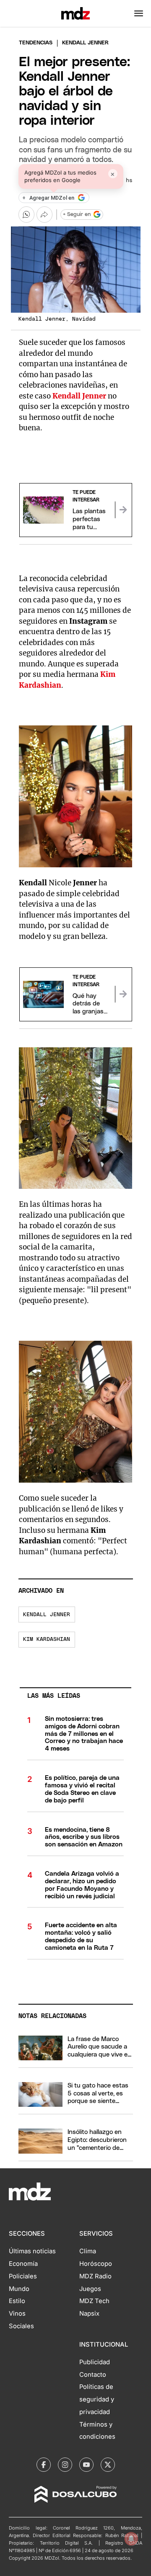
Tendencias (36, 43)
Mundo (19, 2289)
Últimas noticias (32, 2251)
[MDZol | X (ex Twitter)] (108, 2465)
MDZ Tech (94, 2301)
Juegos (90, 2289)
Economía (23, 2264)
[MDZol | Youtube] (86, 2465)
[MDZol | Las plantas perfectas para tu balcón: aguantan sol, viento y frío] (123, 510)
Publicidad (95, 2362)
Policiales (23, 2276)
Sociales (21, 2326)
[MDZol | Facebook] (44, 2465)
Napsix (89, 2314)
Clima (88, 2251)
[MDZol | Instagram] (65, 2465)
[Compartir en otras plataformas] (44, 214)
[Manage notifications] (131, 2539)
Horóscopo (96, 2264)
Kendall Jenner (47, 1615)
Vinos (17, 2314)
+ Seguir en (77, 215)
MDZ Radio (95, 2276)
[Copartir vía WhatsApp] (26, 214)
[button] (139, 13)
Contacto (93, 2375)
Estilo (17, 2301)
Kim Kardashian (47, 1639)
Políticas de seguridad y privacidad (97, 2399)
